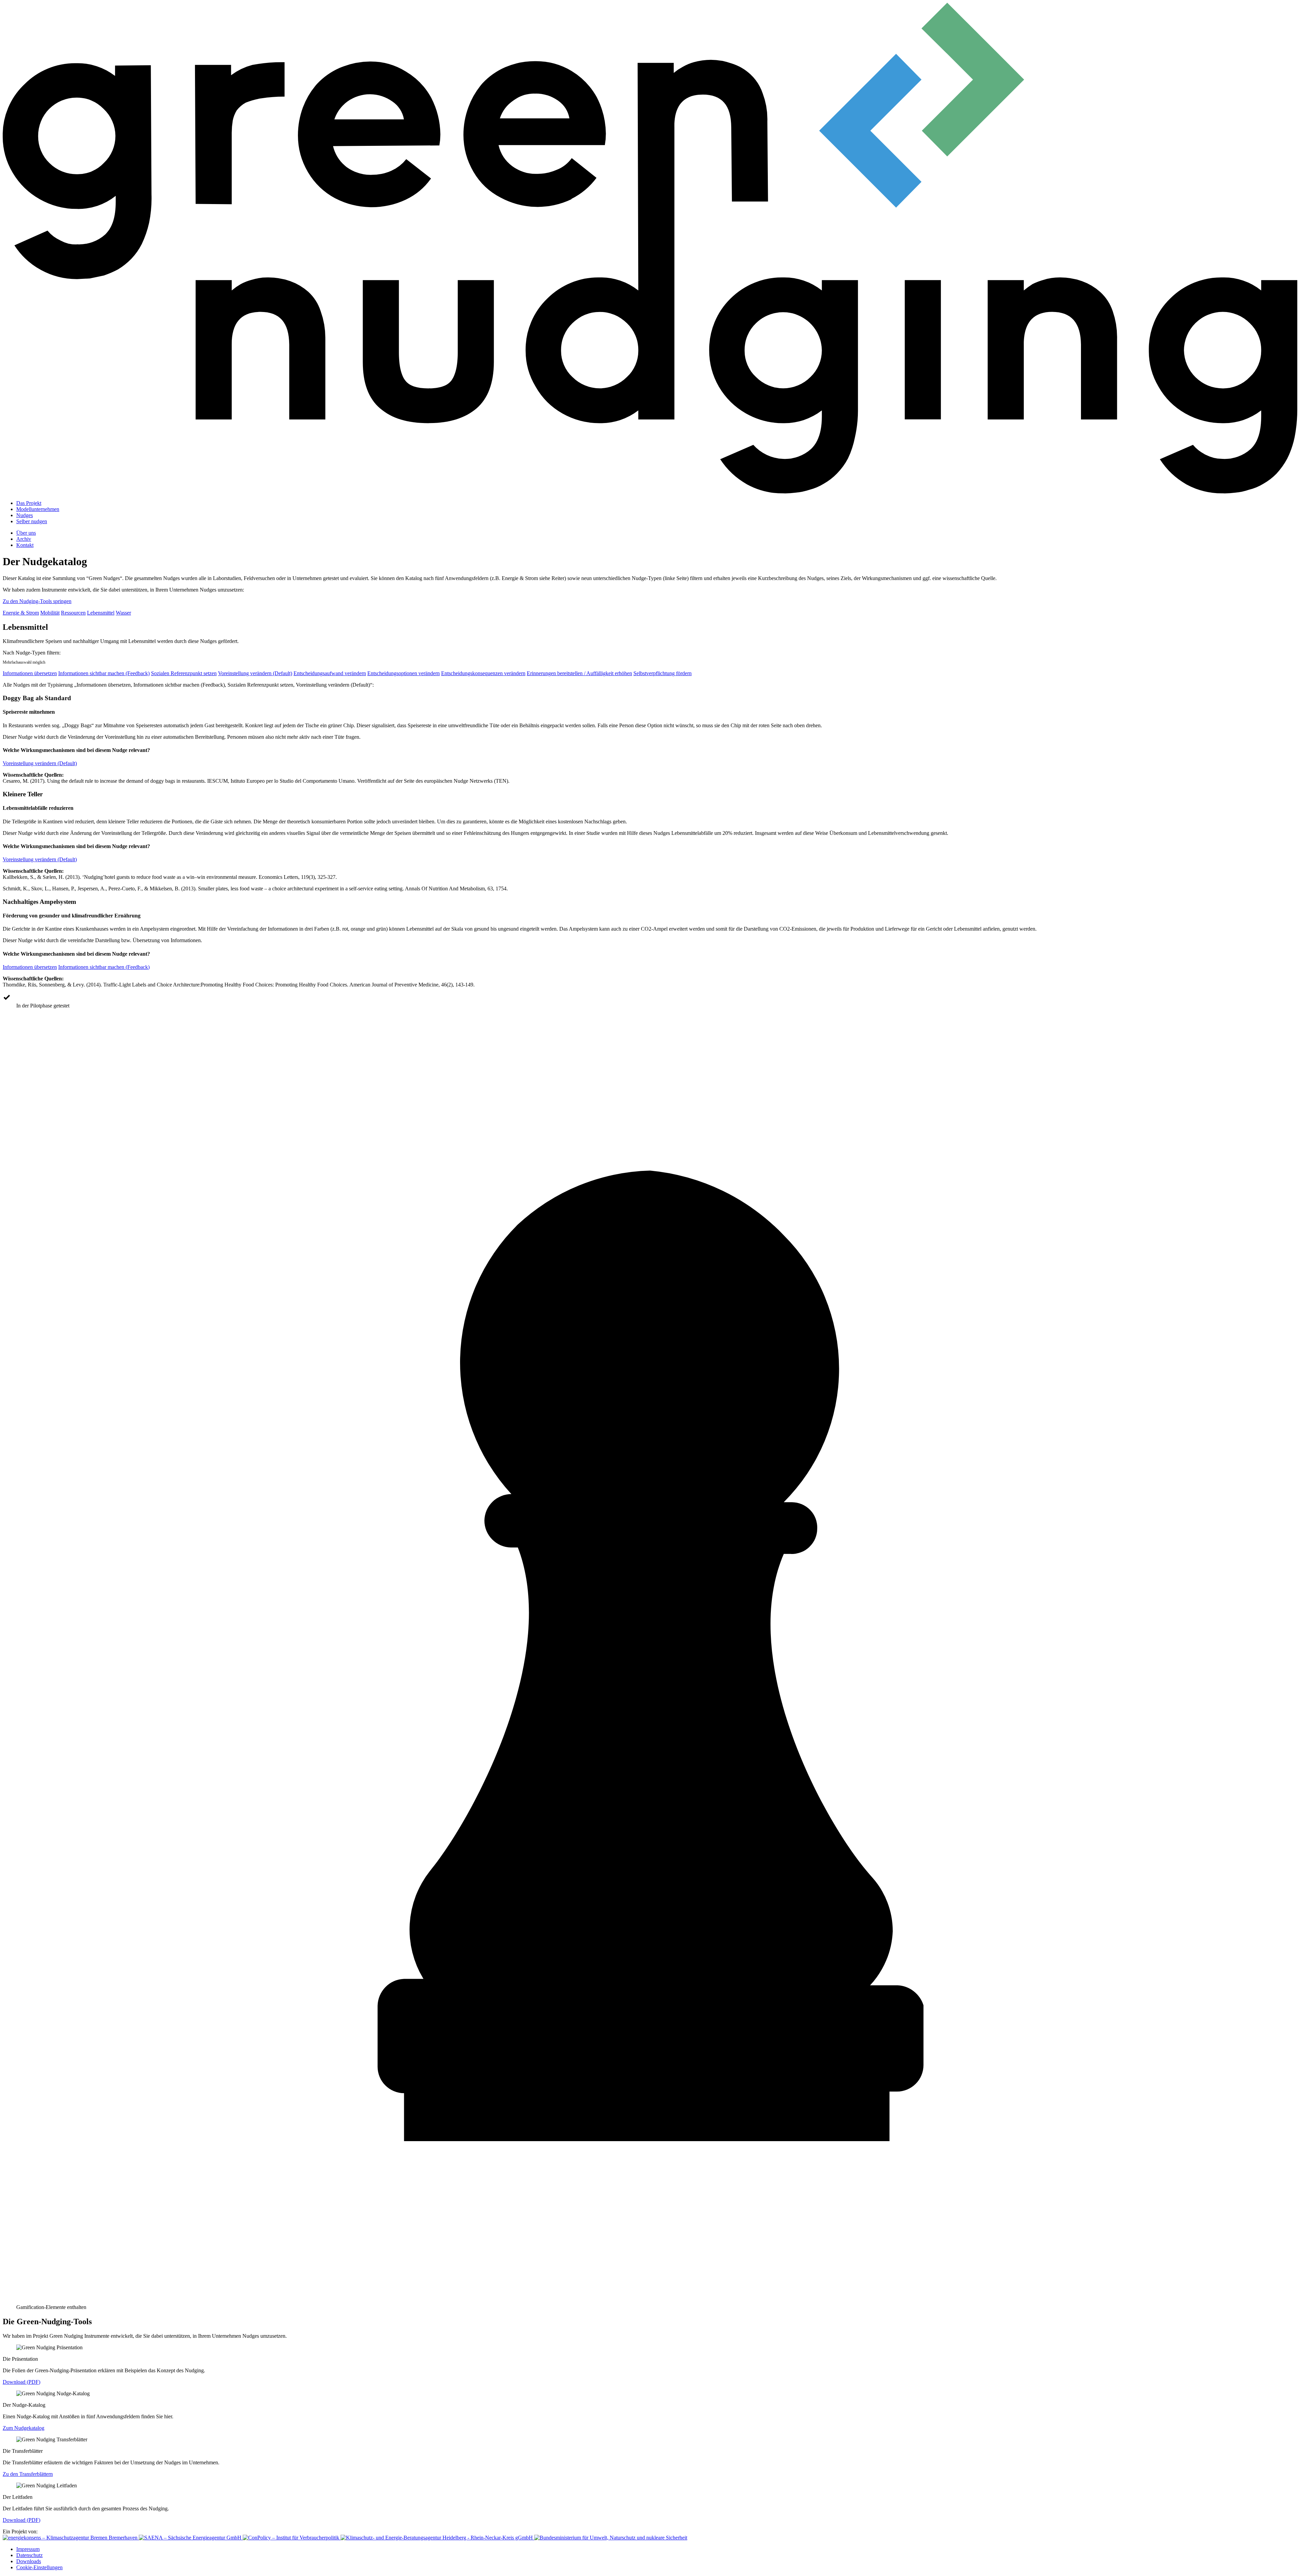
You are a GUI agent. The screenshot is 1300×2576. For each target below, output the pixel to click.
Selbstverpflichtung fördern (663, 673)
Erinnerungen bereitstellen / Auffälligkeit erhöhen (579, 673)
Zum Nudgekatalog (24, 2428)
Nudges (25, 515)
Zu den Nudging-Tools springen (37, 601)
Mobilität (50, 613)
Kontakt (25, 545)
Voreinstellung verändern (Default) (255, 673)
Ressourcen (73, 613)
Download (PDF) (21, 2382)
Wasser (123, 613)
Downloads (29, 2561)
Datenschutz (29, 2555)
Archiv (24, 539)
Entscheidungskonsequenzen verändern (483, 673)
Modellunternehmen (38, 509)
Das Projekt (29, 503)
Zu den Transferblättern (28, 2474)
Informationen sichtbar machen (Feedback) (104, 673)
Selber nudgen (32, 521)
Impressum (28, 2549)
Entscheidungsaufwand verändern (330, 673)
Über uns (26, 533)
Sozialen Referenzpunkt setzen (184, 673)
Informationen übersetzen (30, 673)
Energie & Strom (21, 613)
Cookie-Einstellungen (39, 2567)
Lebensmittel (101, 613)
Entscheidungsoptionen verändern (404, 673)
